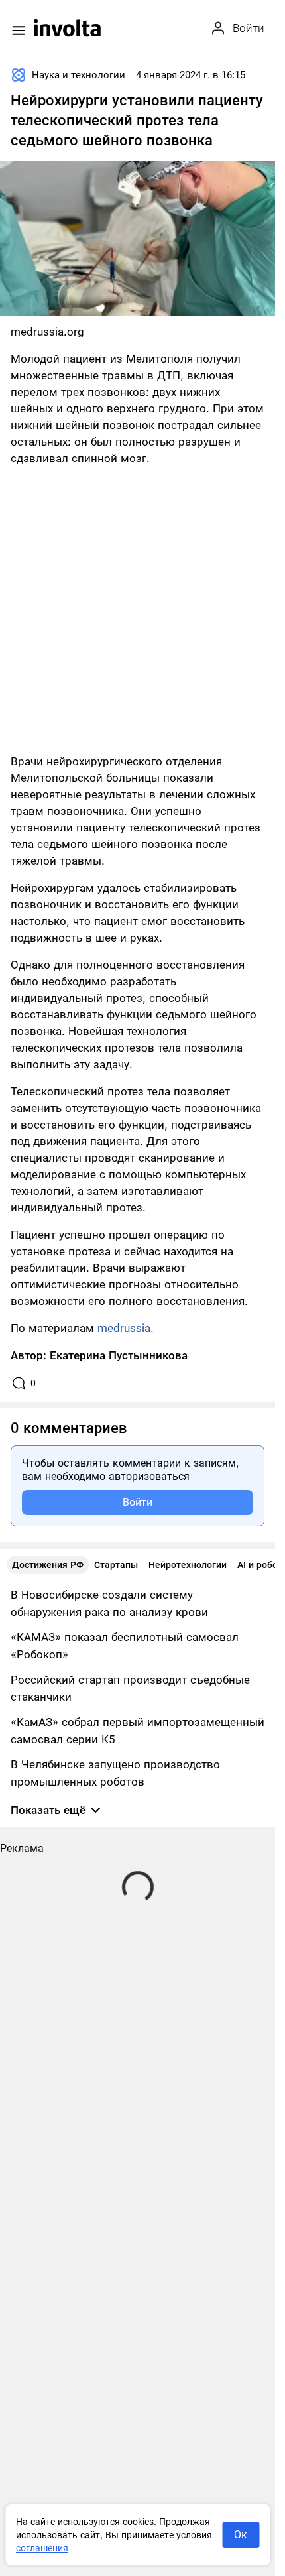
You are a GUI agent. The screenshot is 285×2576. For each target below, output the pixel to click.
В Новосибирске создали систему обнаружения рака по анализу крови (109, 1603)
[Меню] (19, 31)
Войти (138, 1502)
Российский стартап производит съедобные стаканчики (130, 1688)
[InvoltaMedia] (67, 28)
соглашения (42, 2548)
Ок (241, 2535)
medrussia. (126, 1328)
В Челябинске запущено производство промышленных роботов (115, 1773)
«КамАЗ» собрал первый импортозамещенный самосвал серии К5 (138, 1731)
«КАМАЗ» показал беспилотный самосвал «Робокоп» (125, 1646)
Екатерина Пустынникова (119, 1355)
